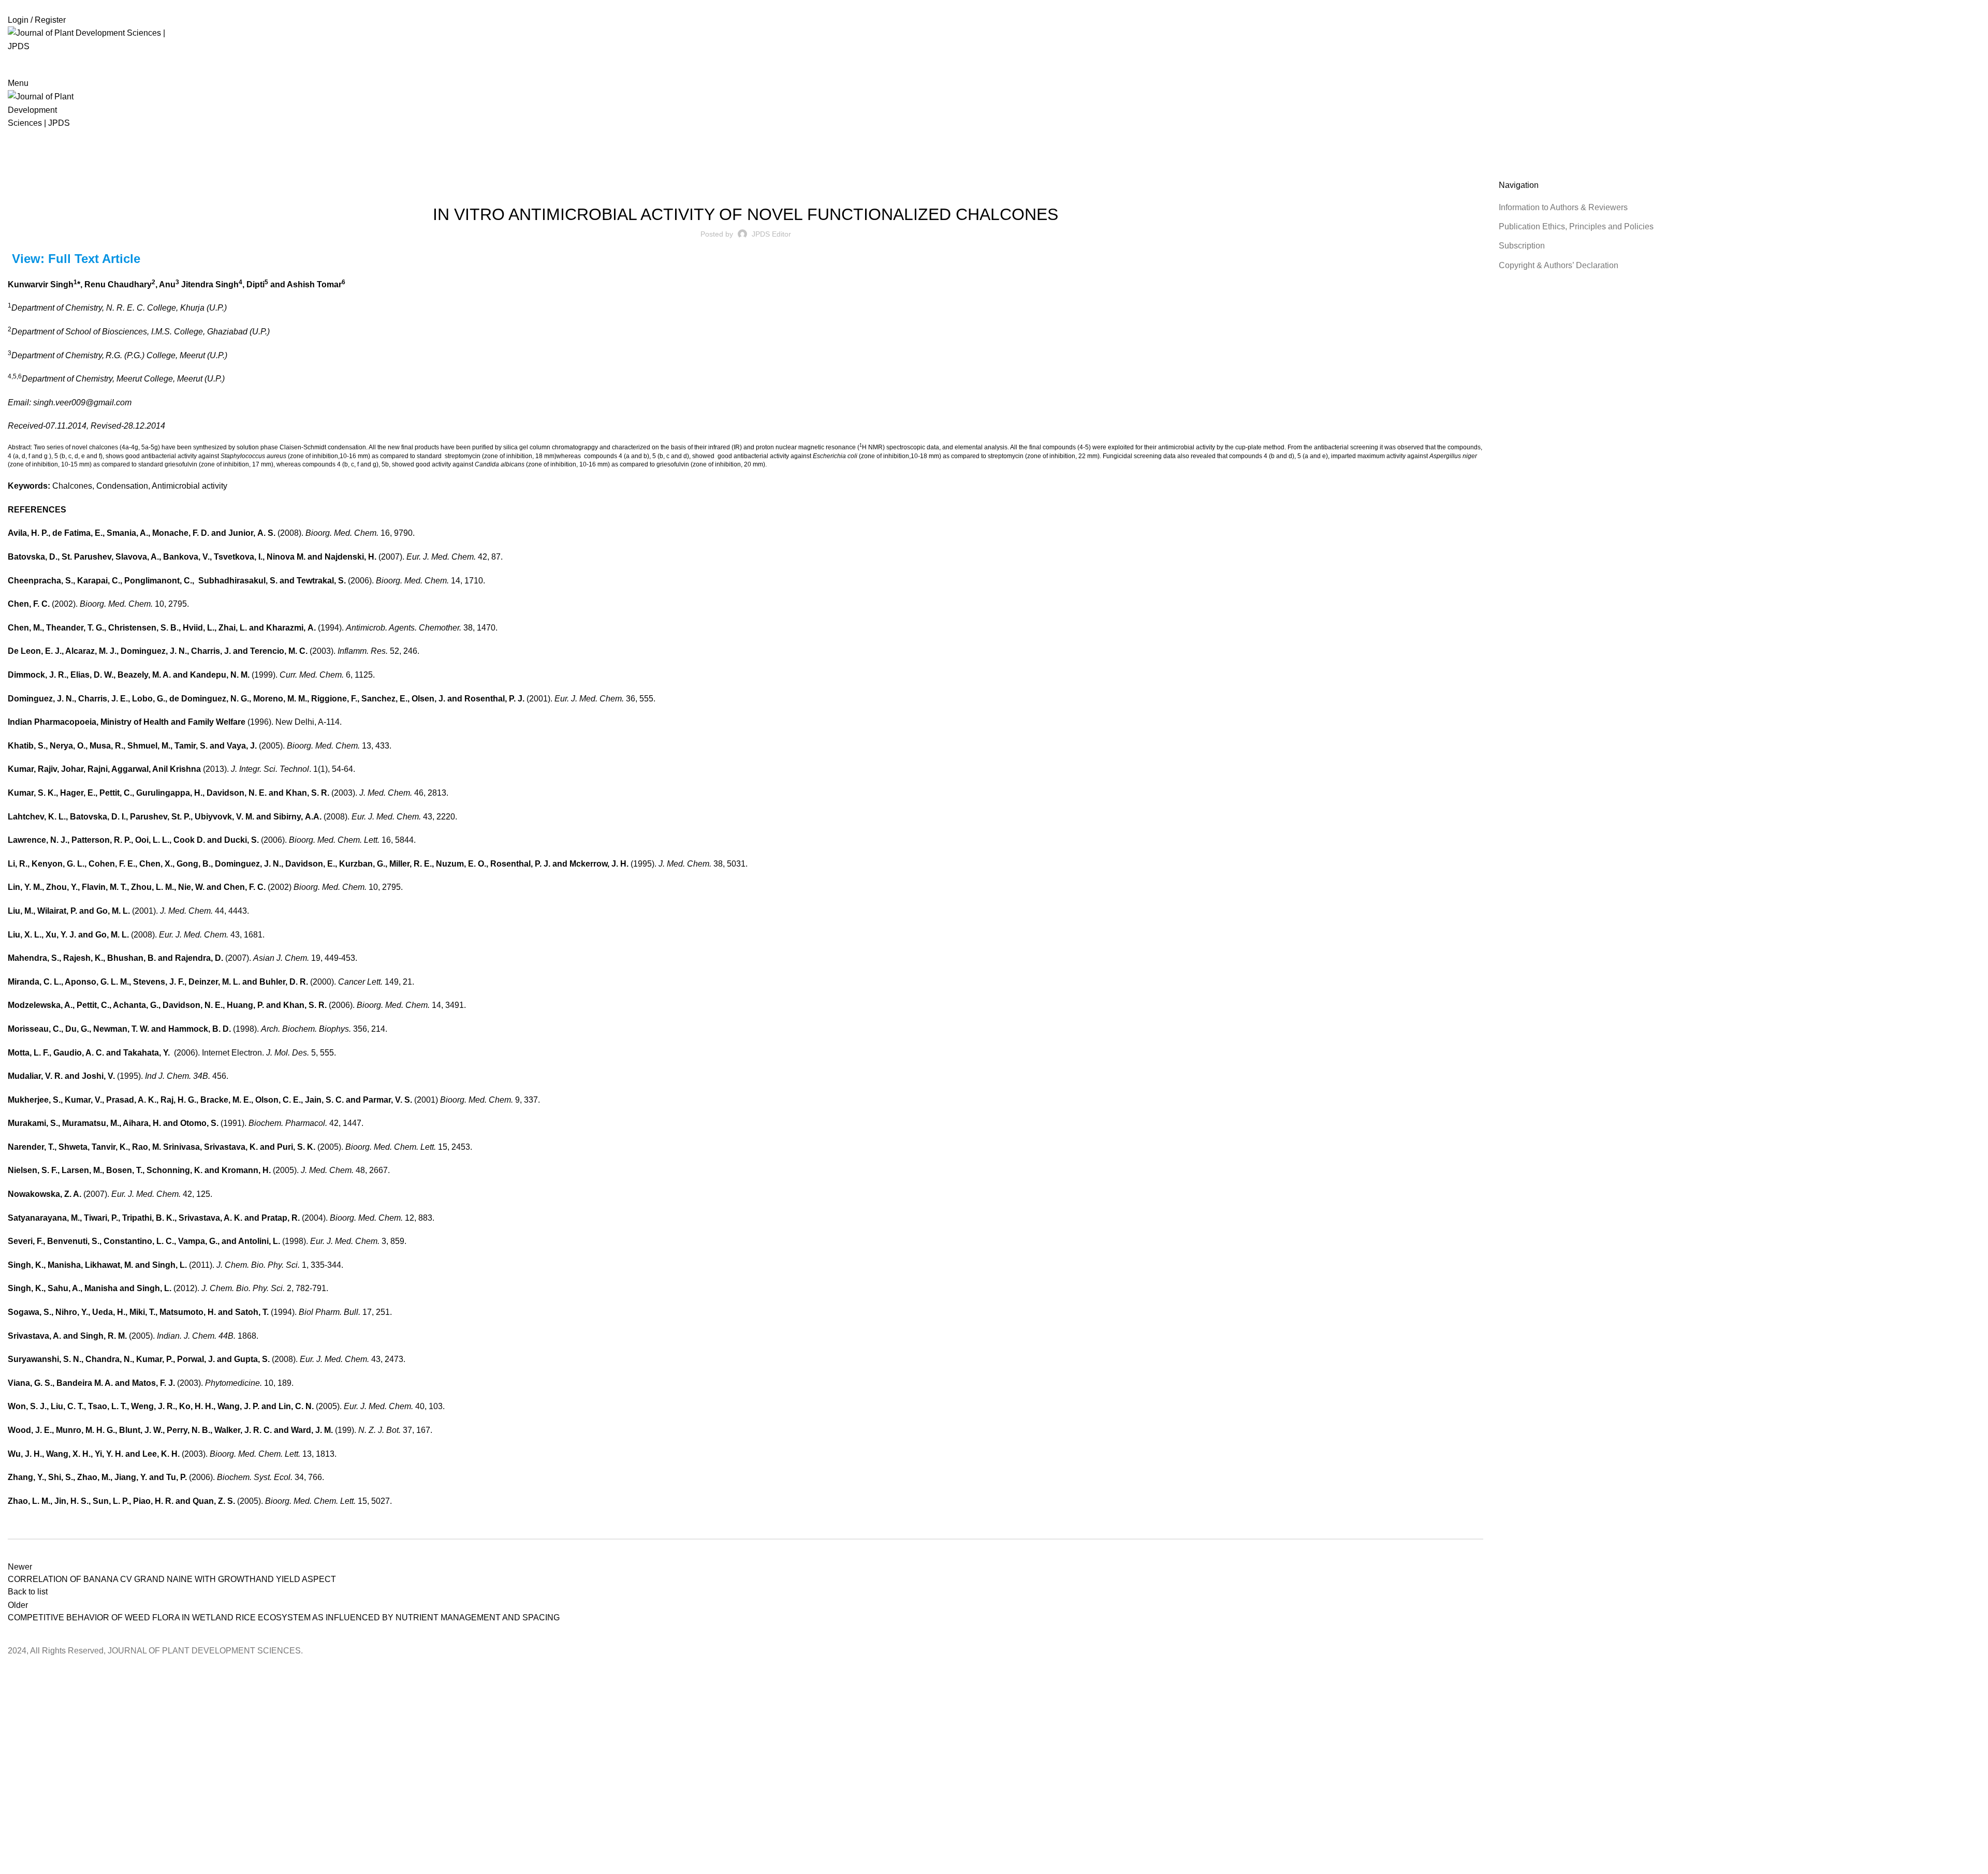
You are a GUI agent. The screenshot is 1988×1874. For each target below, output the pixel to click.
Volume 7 (769, 186)
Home (16, 173)
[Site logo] (98, 39)
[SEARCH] (1963, 65)
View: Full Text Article (76, 259)
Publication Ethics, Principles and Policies (1576, 226)
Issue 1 (737, 186)
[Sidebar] (13, 1671)
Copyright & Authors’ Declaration (1559, 265)
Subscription (1522, 246)
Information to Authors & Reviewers (1563, 207)
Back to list (28, 1592)
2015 (41, 173)
